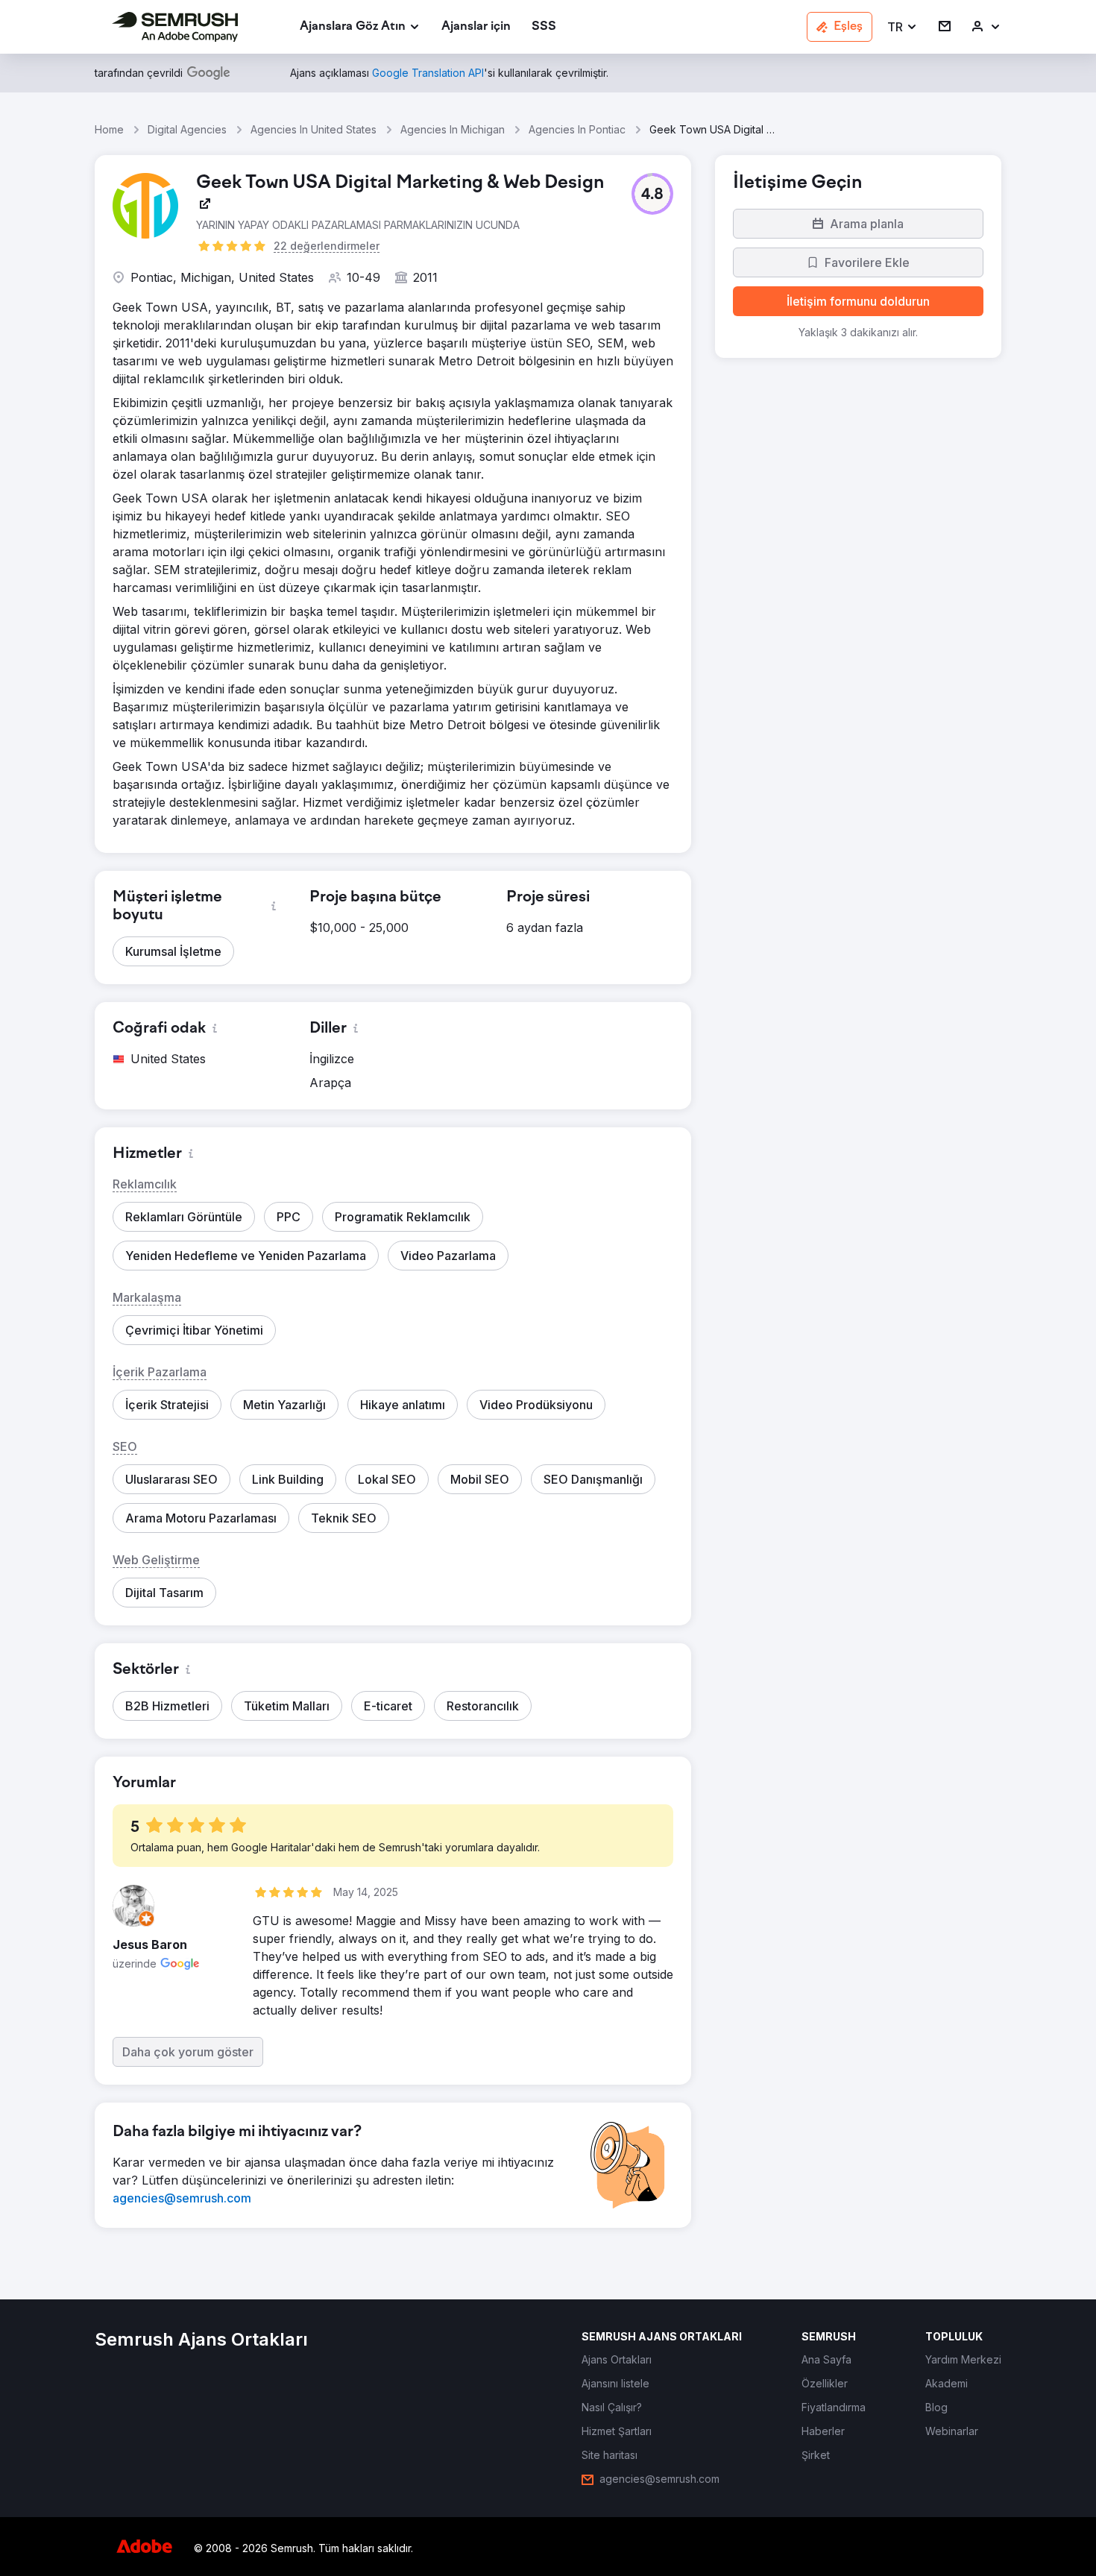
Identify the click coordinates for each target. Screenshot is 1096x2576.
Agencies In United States (314, 129)
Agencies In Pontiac (577, 129)
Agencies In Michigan (453, 129)
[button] (903, 27)
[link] (476, 27)
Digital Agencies (187, 129)
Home (109, 129)
